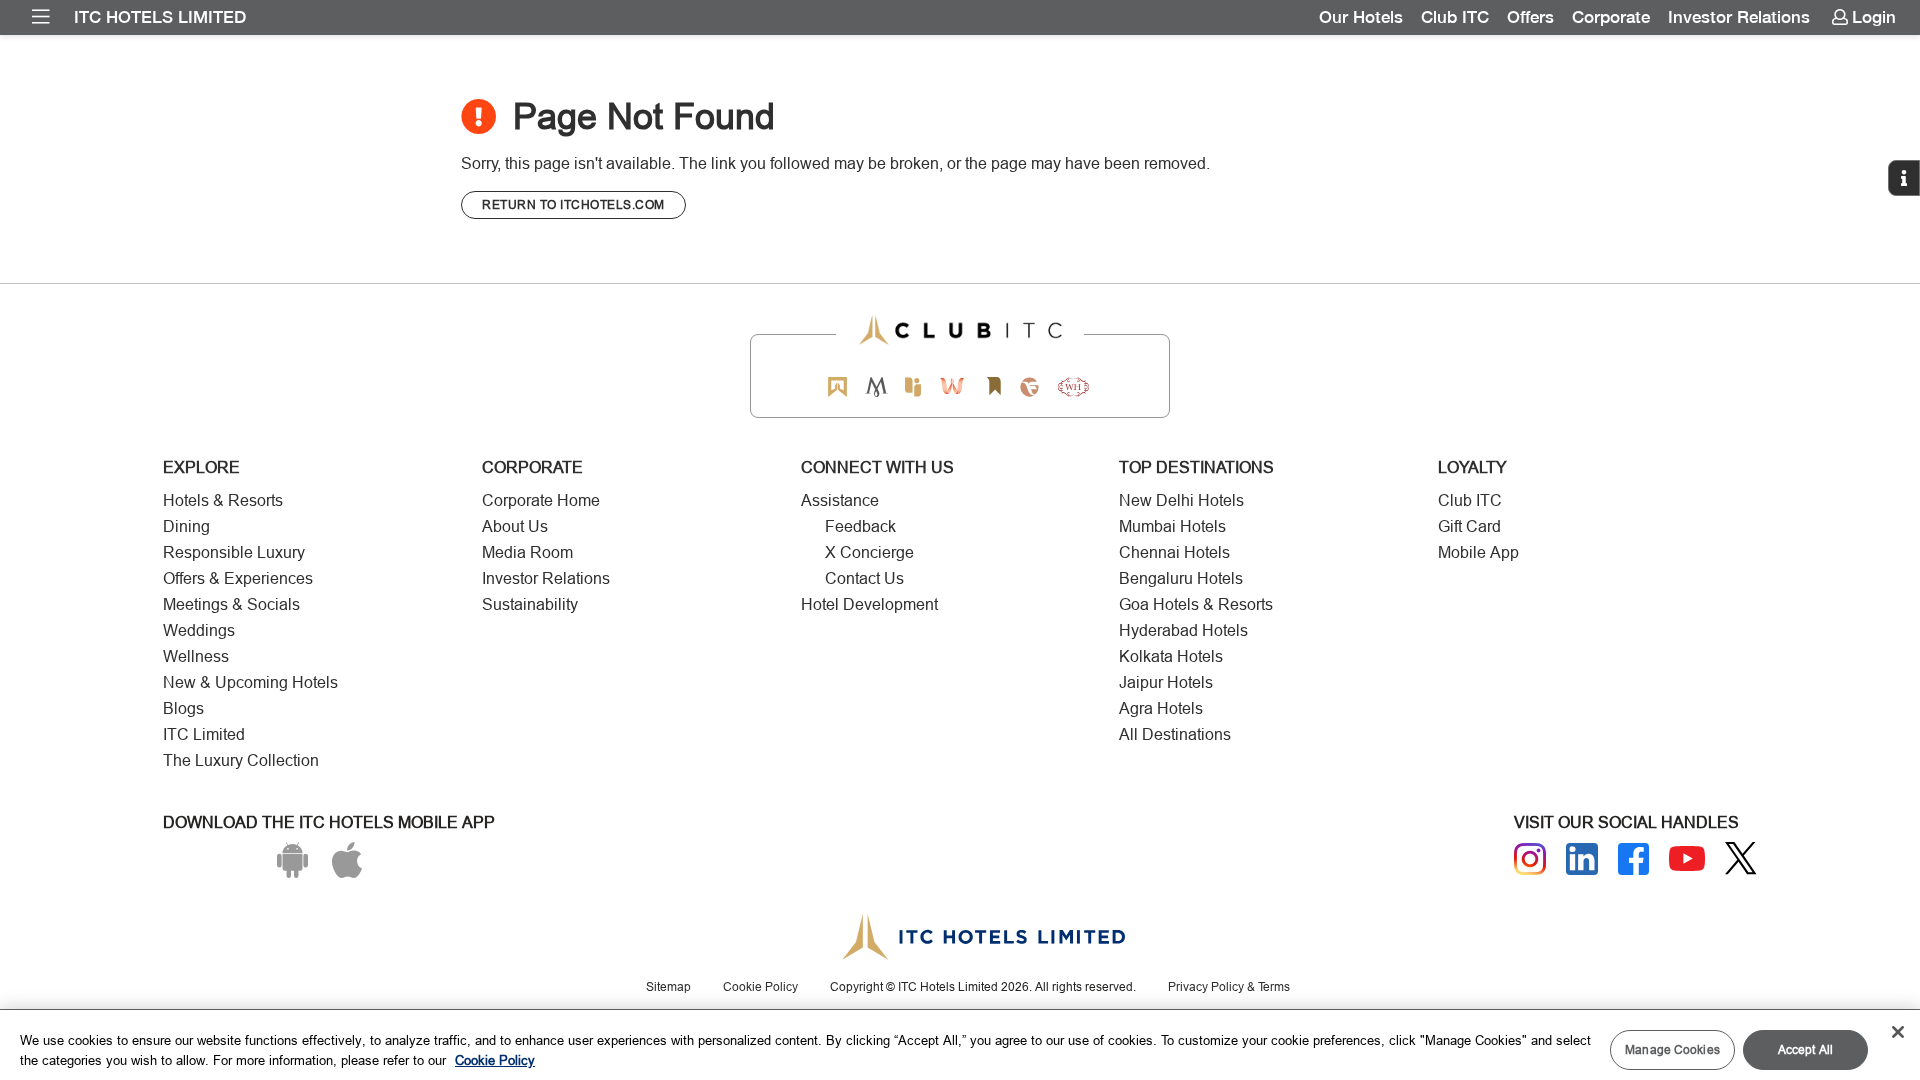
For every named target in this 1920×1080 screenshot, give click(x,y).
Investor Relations (1739, 17)
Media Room (527, 552)
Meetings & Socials (231, 604)
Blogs (183, 708)
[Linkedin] (1582, 859)
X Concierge (869, 552)
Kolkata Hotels (1171, 656)
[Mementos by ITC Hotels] (876, 386)
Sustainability (530, 604)
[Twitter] (1741, 858)
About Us (515, 526)
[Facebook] (1634, 859)
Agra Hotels (1161, 708)
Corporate (1611, 17)
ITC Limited (204, 734)
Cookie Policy (760, 986)
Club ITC (1455, 17)
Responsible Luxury (234, 552)
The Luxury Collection (241, 760)
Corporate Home (541, 500)
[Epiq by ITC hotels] (913, 386)
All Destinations (1175, 734)
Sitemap (668, 986)
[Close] (1898, 1032)
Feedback (860, 526)
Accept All (1805, 1049)
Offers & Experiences (238, 578)
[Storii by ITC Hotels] (993, 386)
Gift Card (1469, 526)
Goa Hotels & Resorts (1196, 604)
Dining (186, 526)
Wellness (196, 656)
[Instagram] (1530, 859)
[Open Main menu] (41, 17)
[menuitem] (41, 17)
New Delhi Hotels (1181, 500)
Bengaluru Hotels (1181, 578)
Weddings (199, 630)
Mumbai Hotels (1172, 526)
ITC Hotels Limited (160, 17)
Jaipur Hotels (1166, 682)
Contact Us (864, 578)
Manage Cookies (1672, 1049)
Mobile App (1478, 552)
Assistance (840, 500)
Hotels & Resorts (223, 500)
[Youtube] (1687, 858)
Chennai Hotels (1174, 552)
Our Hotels (1361, 17)
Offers (1530, 17)
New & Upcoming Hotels (250, 682)
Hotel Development (869, 604)
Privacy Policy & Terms (1229, 986)
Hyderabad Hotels (1183, 630)
